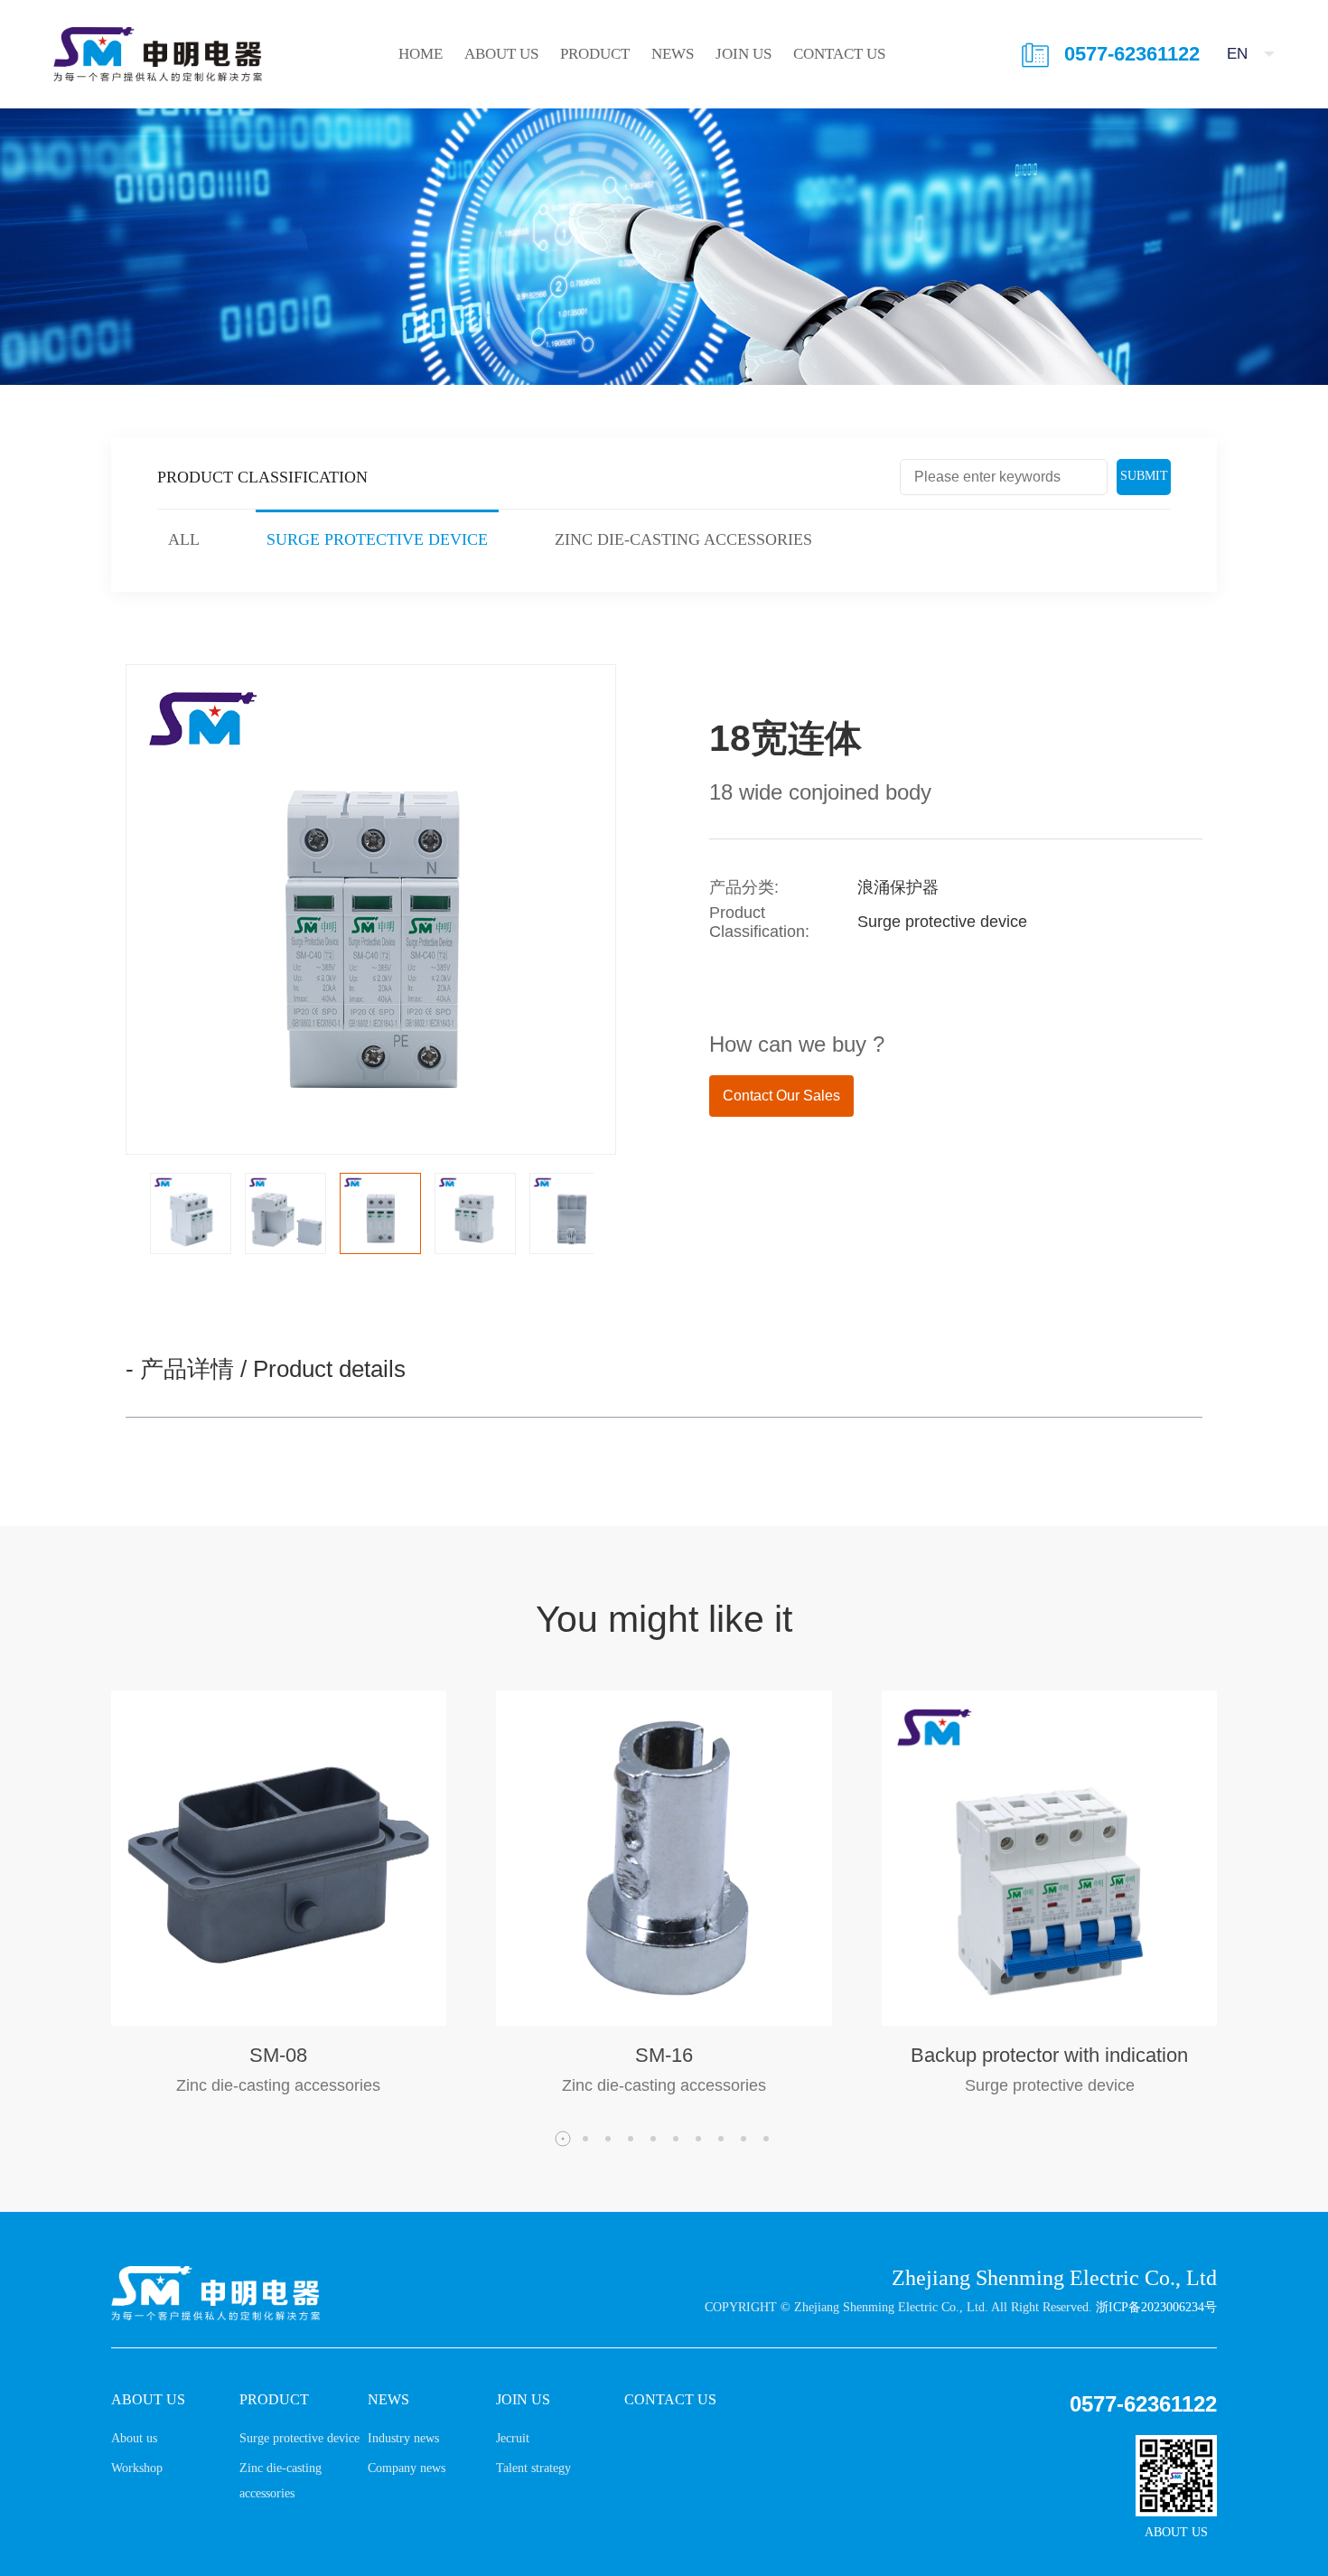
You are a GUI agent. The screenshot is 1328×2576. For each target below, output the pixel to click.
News (673, 54)
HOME (421, 54)
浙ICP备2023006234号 (1156, 2307)
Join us (743, 54)
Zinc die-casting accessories (683, 539)
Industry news (403, 2438)
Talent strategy (533, 2468)
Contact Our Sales (781, 1096)
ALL (184, 539)
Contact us (839, 54)
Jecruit (513, 2438)
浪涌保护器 (898, 887)
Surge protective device (377, 539)
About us (501, 54)
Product (595, 54)
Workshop (137, 2468)
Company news (407, 2468)
